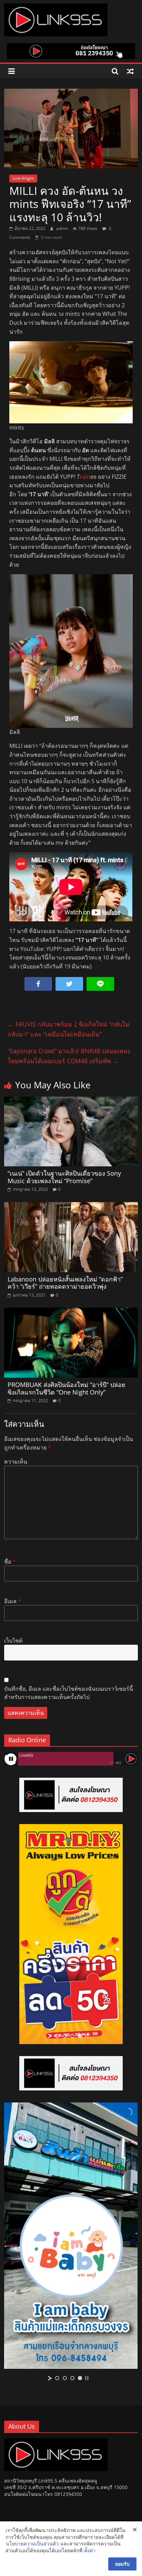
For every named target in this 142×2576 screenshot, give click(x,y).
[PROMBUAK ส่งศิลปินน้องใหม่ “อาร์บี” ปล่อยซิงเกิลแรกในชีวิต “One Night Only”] (71, 1312)
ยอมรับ (122, 2564)
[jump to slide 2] (65, 2036)
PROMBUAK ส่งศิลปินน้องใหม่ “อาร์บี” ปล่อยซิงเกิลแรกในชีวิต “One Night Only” (67, 1388)
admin (63, 228)
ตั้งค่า (90, 2550)
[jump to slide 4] (80, 2036)
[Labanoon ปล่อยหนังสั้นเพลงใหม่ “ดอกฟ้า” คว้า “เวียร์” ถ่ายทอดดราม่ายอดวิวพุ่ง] (71, 1206)
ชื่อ (10, 1562)
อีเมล (13, 1601)
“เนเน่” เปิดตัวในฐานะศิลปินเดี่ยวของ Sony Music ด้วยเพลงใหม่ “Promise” (64, 1177)
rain (85, 477)
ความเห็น (16, 1462)
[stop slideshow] (87, 2036)
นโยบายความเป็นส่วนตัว (32, 2544)
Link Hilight (23, 178)
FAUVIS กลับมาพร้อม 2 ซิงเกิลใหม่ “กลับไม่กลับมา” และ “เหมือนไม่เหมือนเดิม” (69, 1029)
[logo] (56, 2441)
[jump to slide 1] (57, 2036)
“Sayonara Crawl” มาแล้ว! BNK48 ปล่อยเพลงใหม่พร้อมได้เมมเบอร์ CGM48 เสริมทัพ (69, 1056)
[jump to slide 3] (72, 2036)
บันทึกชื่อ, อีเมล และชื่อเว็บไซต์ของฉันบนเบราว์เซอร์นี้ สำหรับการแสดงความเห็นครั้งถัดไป (69, 1693)
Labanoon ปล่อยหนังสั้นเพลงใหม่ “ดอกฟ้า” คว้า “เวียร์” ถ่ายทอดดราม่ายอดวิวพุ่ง (65, 1283)
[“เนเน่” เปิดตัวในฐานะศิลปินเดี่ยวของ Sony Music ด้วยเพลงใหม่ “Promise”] (71, 1101)
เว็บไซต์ (13, 1641)
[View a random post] (130, 71)
